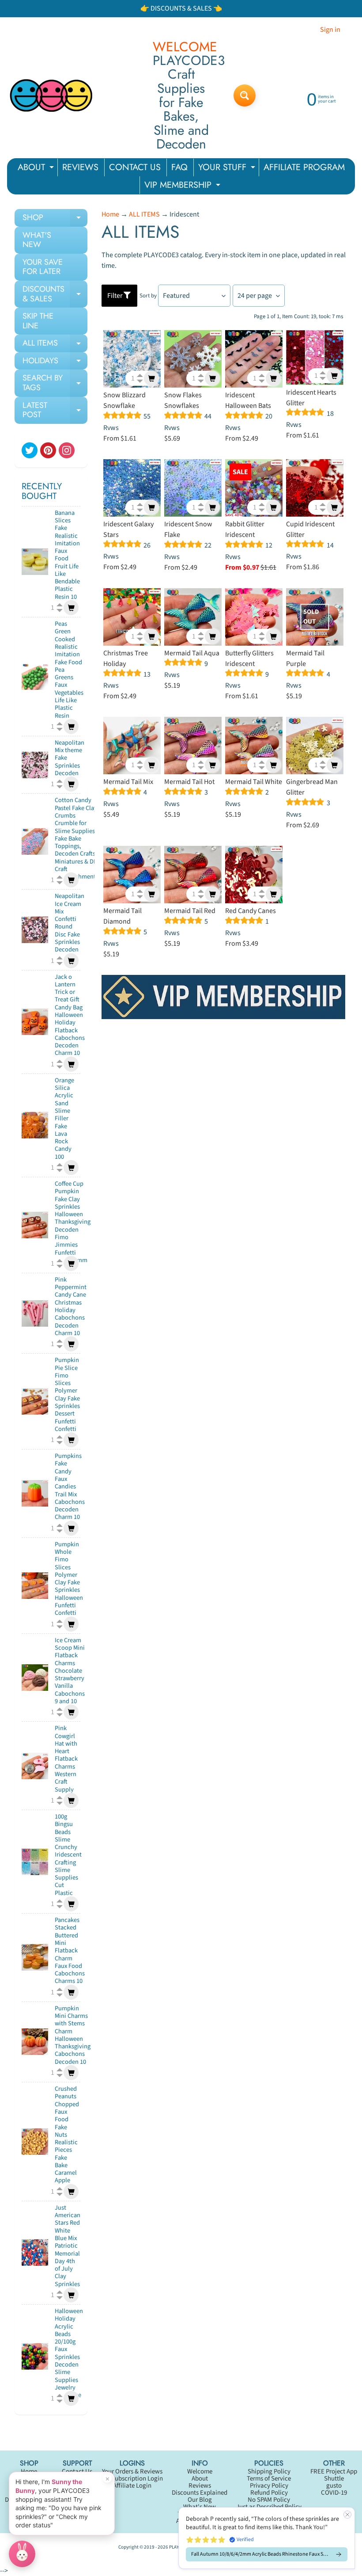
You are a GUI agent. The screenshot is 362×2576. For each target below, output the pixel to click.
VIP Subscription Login (132, 2479)
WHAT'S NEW (37, 240)
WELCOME (185, 47)
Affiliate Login (132, 2486)
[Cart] (71, 608)
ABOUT (37, 169)
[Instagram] (67, 450)
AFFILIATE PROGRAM (304, 167)
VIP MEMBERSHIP (183, 186)
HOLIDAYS (55, 362)
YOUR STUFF (228, 169)
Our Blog (200, 2500)
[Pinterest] (48, 450)
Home (110, 214)
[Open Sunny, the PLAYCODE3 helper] (22, 2554)
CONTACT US (135, 167)
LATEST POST (55, 411)
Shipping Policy (269, 2471)
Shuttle (334, 2479)
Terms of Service (269, 2479)
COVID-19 (334, 2493)
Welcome (200, 2471)
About (200, 2479)
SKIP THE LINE (38, 321)
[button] (267, 2538)
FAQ (179, 167)
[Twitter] (30, 450)
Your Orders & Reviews (132, 2471)
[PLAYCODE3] (51, 95)
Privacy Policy (269, 2486)
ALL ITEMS (55, 345)
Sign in (330, 30)
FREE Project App (334, 2471)
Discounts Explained (200, 2493)
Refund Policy (269, 2493)
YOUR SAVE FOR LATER (43, 267)
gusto (334, 2486)
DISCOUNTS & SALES (55, 295)
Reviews (200, 2486)
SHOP (55, 219)
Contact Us (77, 2471)
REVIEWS (80, 167)
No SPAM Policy (269, 2500)
